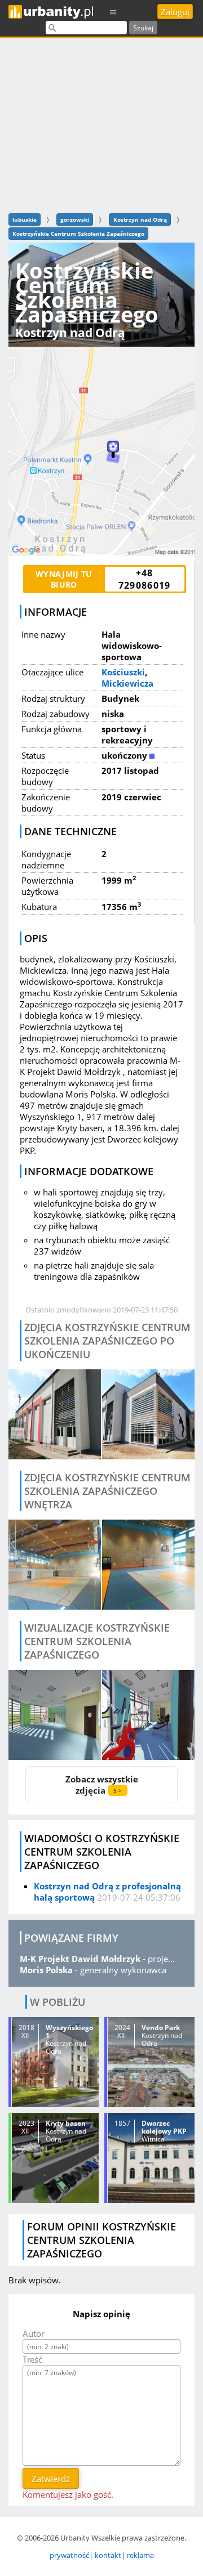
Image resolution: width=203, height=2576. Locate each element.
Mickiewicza (127, 683)
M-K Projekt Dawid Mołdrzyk (80, 1959)
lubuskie (25, 219)
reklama (140, 2555)
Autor (34, 2333)
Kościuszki (123, 672)
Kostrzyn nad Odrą (140, 219)
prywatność (69, 2555)
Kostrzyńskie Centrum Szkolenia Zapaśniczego (78, 234)
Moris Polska (46, 1970)
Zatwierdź (51, 2479)
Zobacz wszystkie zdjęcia (102, 1785)
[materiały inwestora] (55, 1715)
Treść (32, 2359)
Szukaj (143, 28)
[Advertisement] (101, 124)
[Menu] (113, 12)
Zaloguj (175, 12)
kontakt (108, 2555)
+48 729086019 (145, 579)
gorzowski (75, 219)
